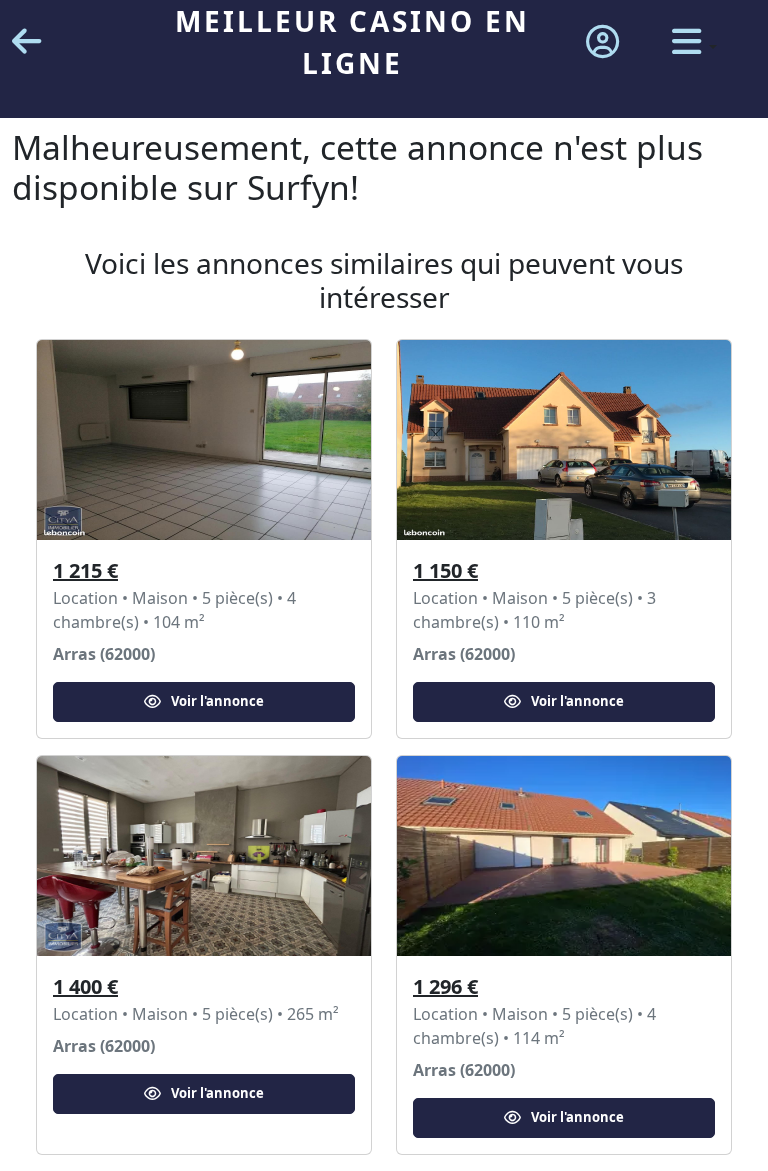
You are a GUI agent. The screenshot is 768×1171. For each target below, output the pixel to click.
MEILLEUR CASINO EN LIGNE (352, 42)
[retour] (26, 42)
